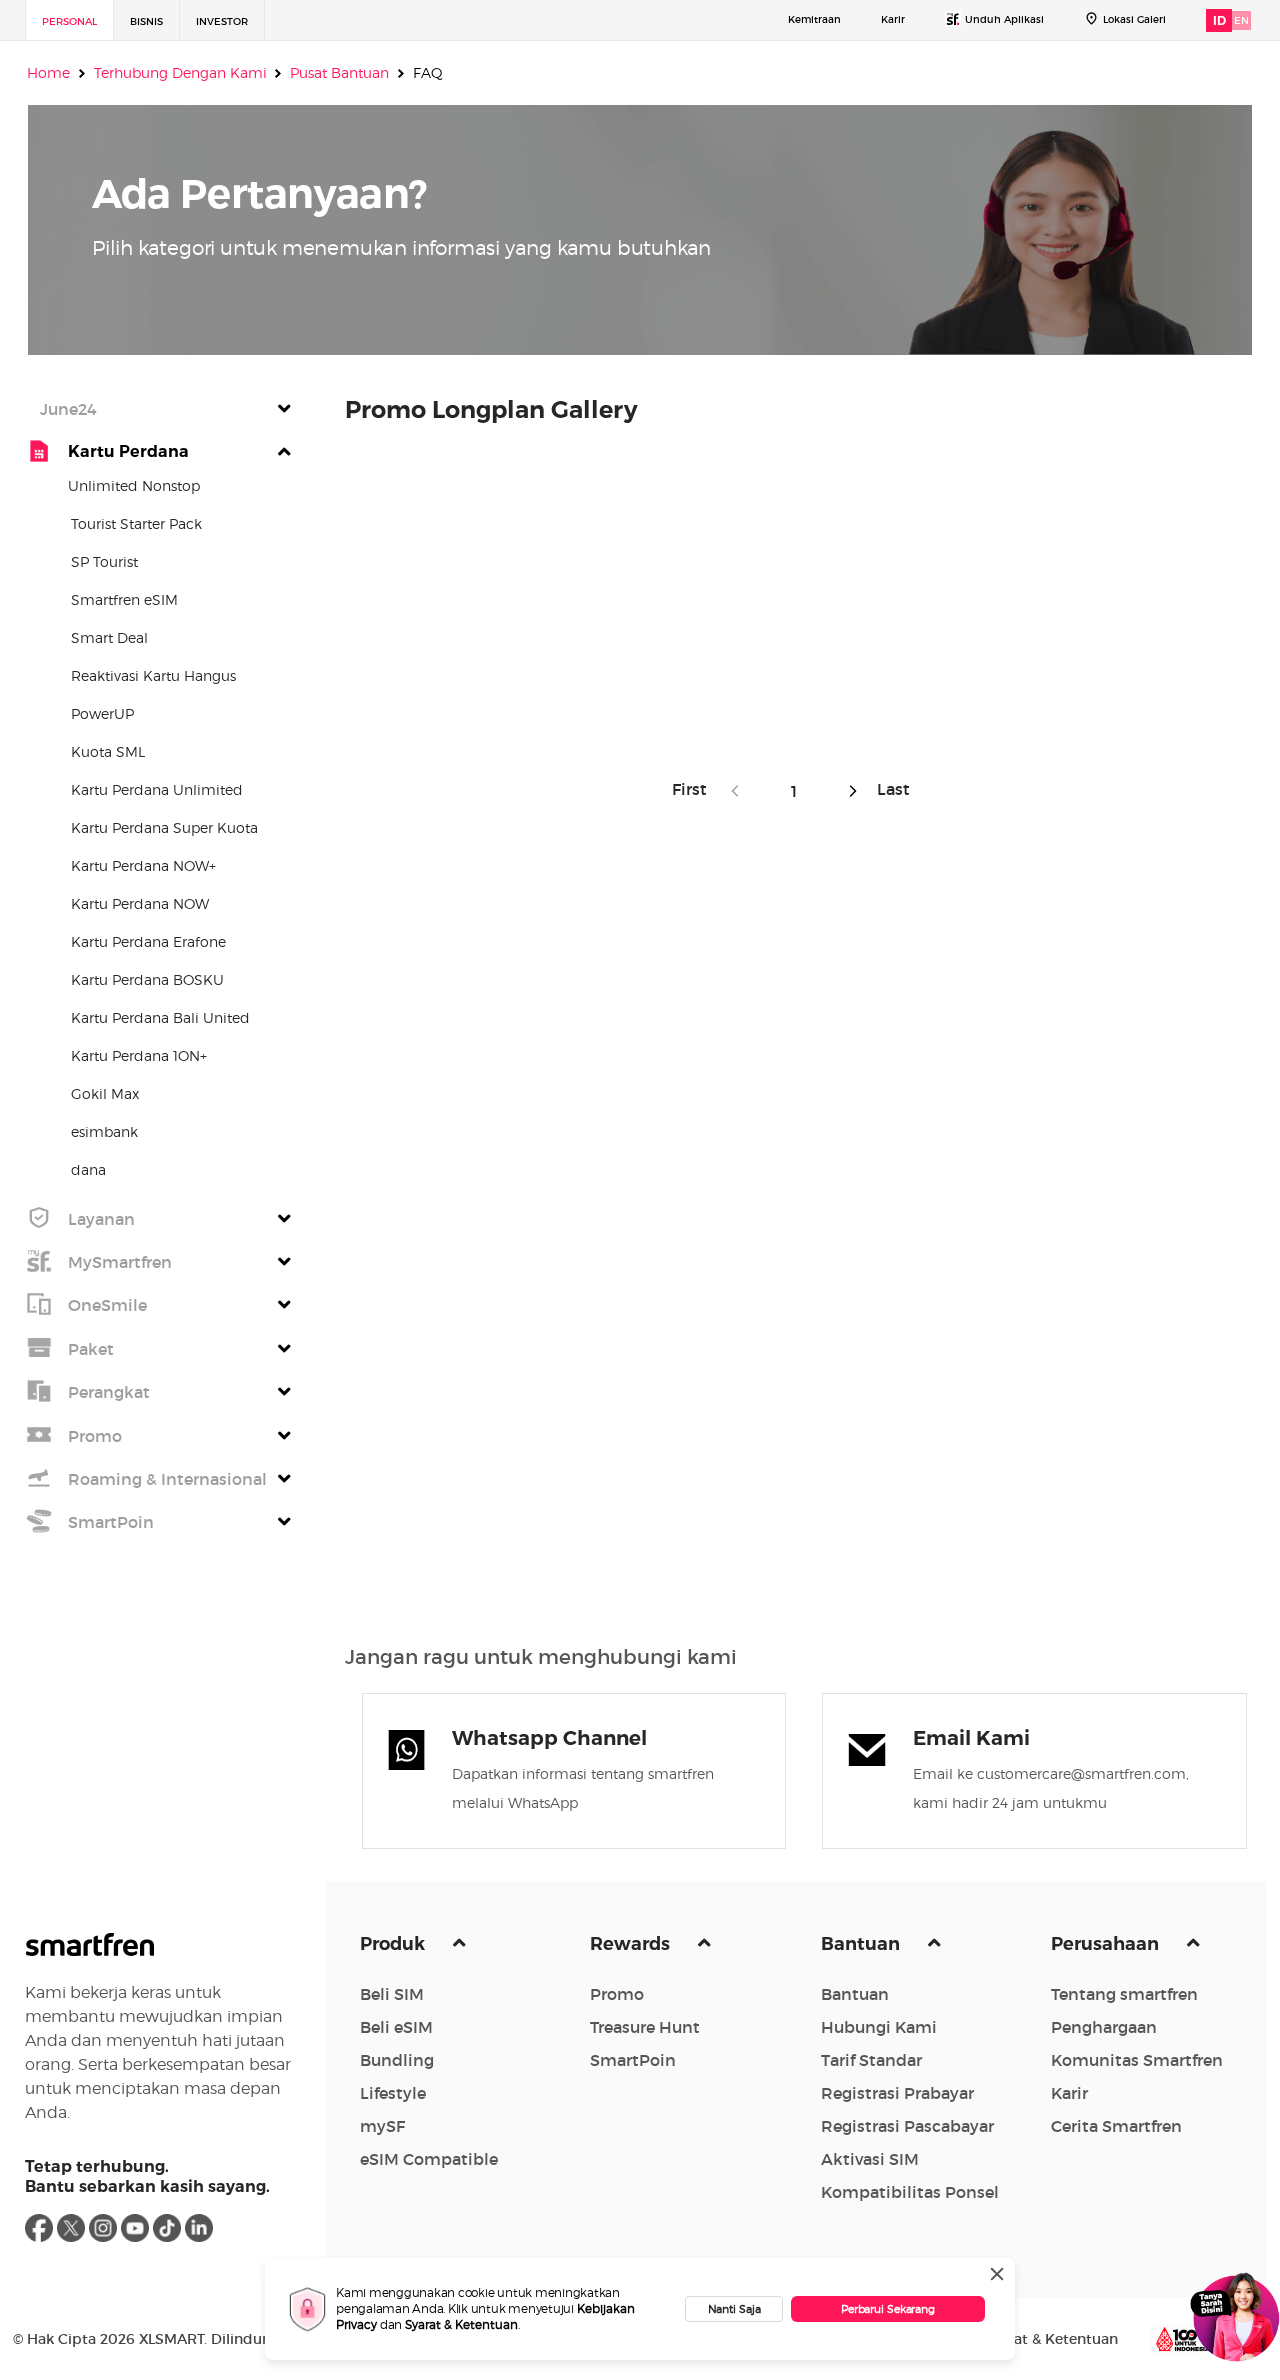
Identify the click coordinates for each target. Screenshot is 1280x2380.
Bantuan (862, 1944)
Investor (222, 21)
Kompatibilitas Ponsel (910, 2192)
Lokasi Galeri (1134, 19)
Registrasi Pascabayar (907, 2126)
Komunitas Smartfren (1137, 2060)
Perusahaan (1107, 1944)
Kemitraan (814, 19)
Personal (69, 21)
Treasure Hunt (645, 2027)
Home (48, 73)
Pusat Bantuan (339, 73)
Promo (617, 1994)
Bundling (397, 2060)
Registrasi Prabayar (897, 2093)
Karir (893, 19)
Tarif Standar (871, 2060)
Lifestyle (393, 2093)
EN (1241, 20)
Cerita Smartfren (1116, 2126)
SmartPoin (633, 2060)
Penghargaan (1104, 2027)
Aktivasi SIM (870, 2159)
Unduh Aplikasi (1004, 19)
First (695, 789)
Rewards (632, 1944)
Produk (394, 1944)
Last (889, 789)
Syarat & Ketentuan (461, 2324)
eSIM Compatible (429, 2159)
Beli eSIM (396, 2027)
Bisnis (146, 21)
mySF (382, 2126)
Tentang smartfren (1124, 1994)
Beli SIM (392, 1994)
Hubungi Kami (879, 2027)
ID (1219, 20)
